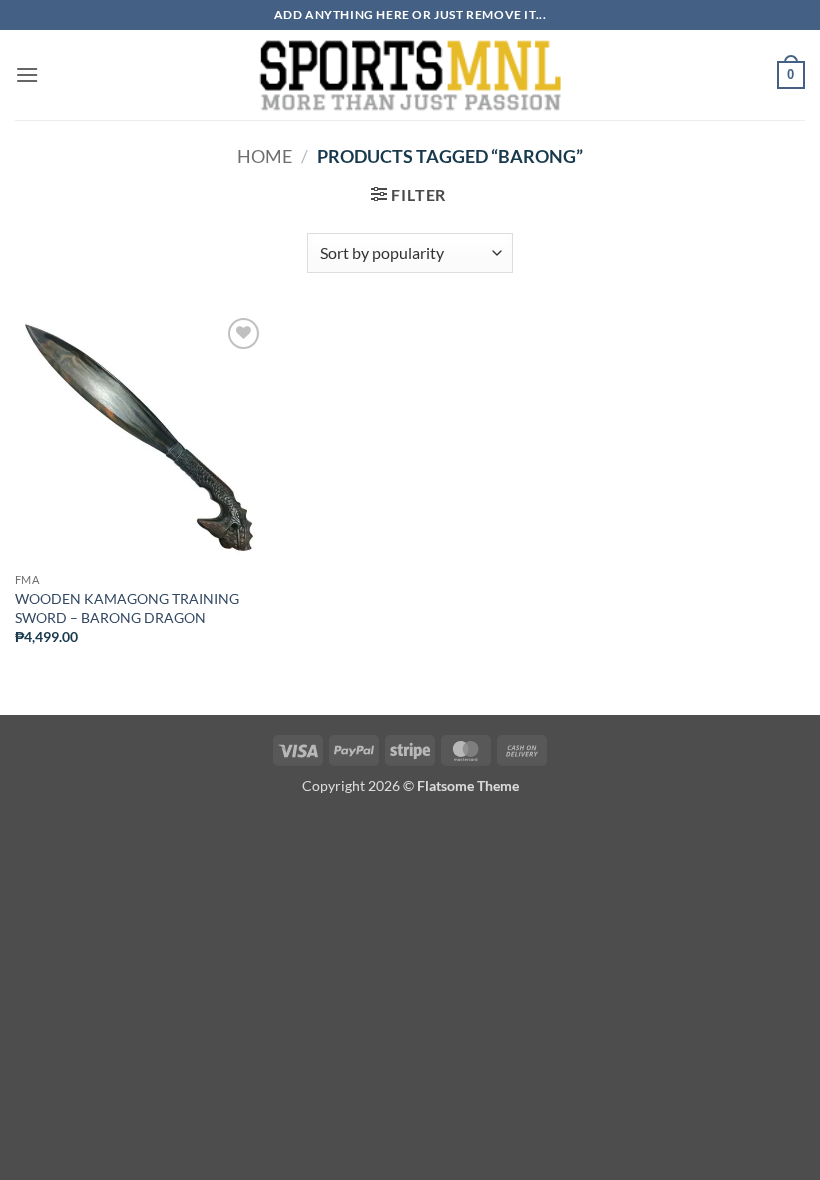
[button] (27, 74)
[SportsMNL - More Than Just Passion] (410, 75)
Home (264, 156)
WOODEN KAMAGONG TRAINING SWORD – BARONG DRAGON (127, 608)
